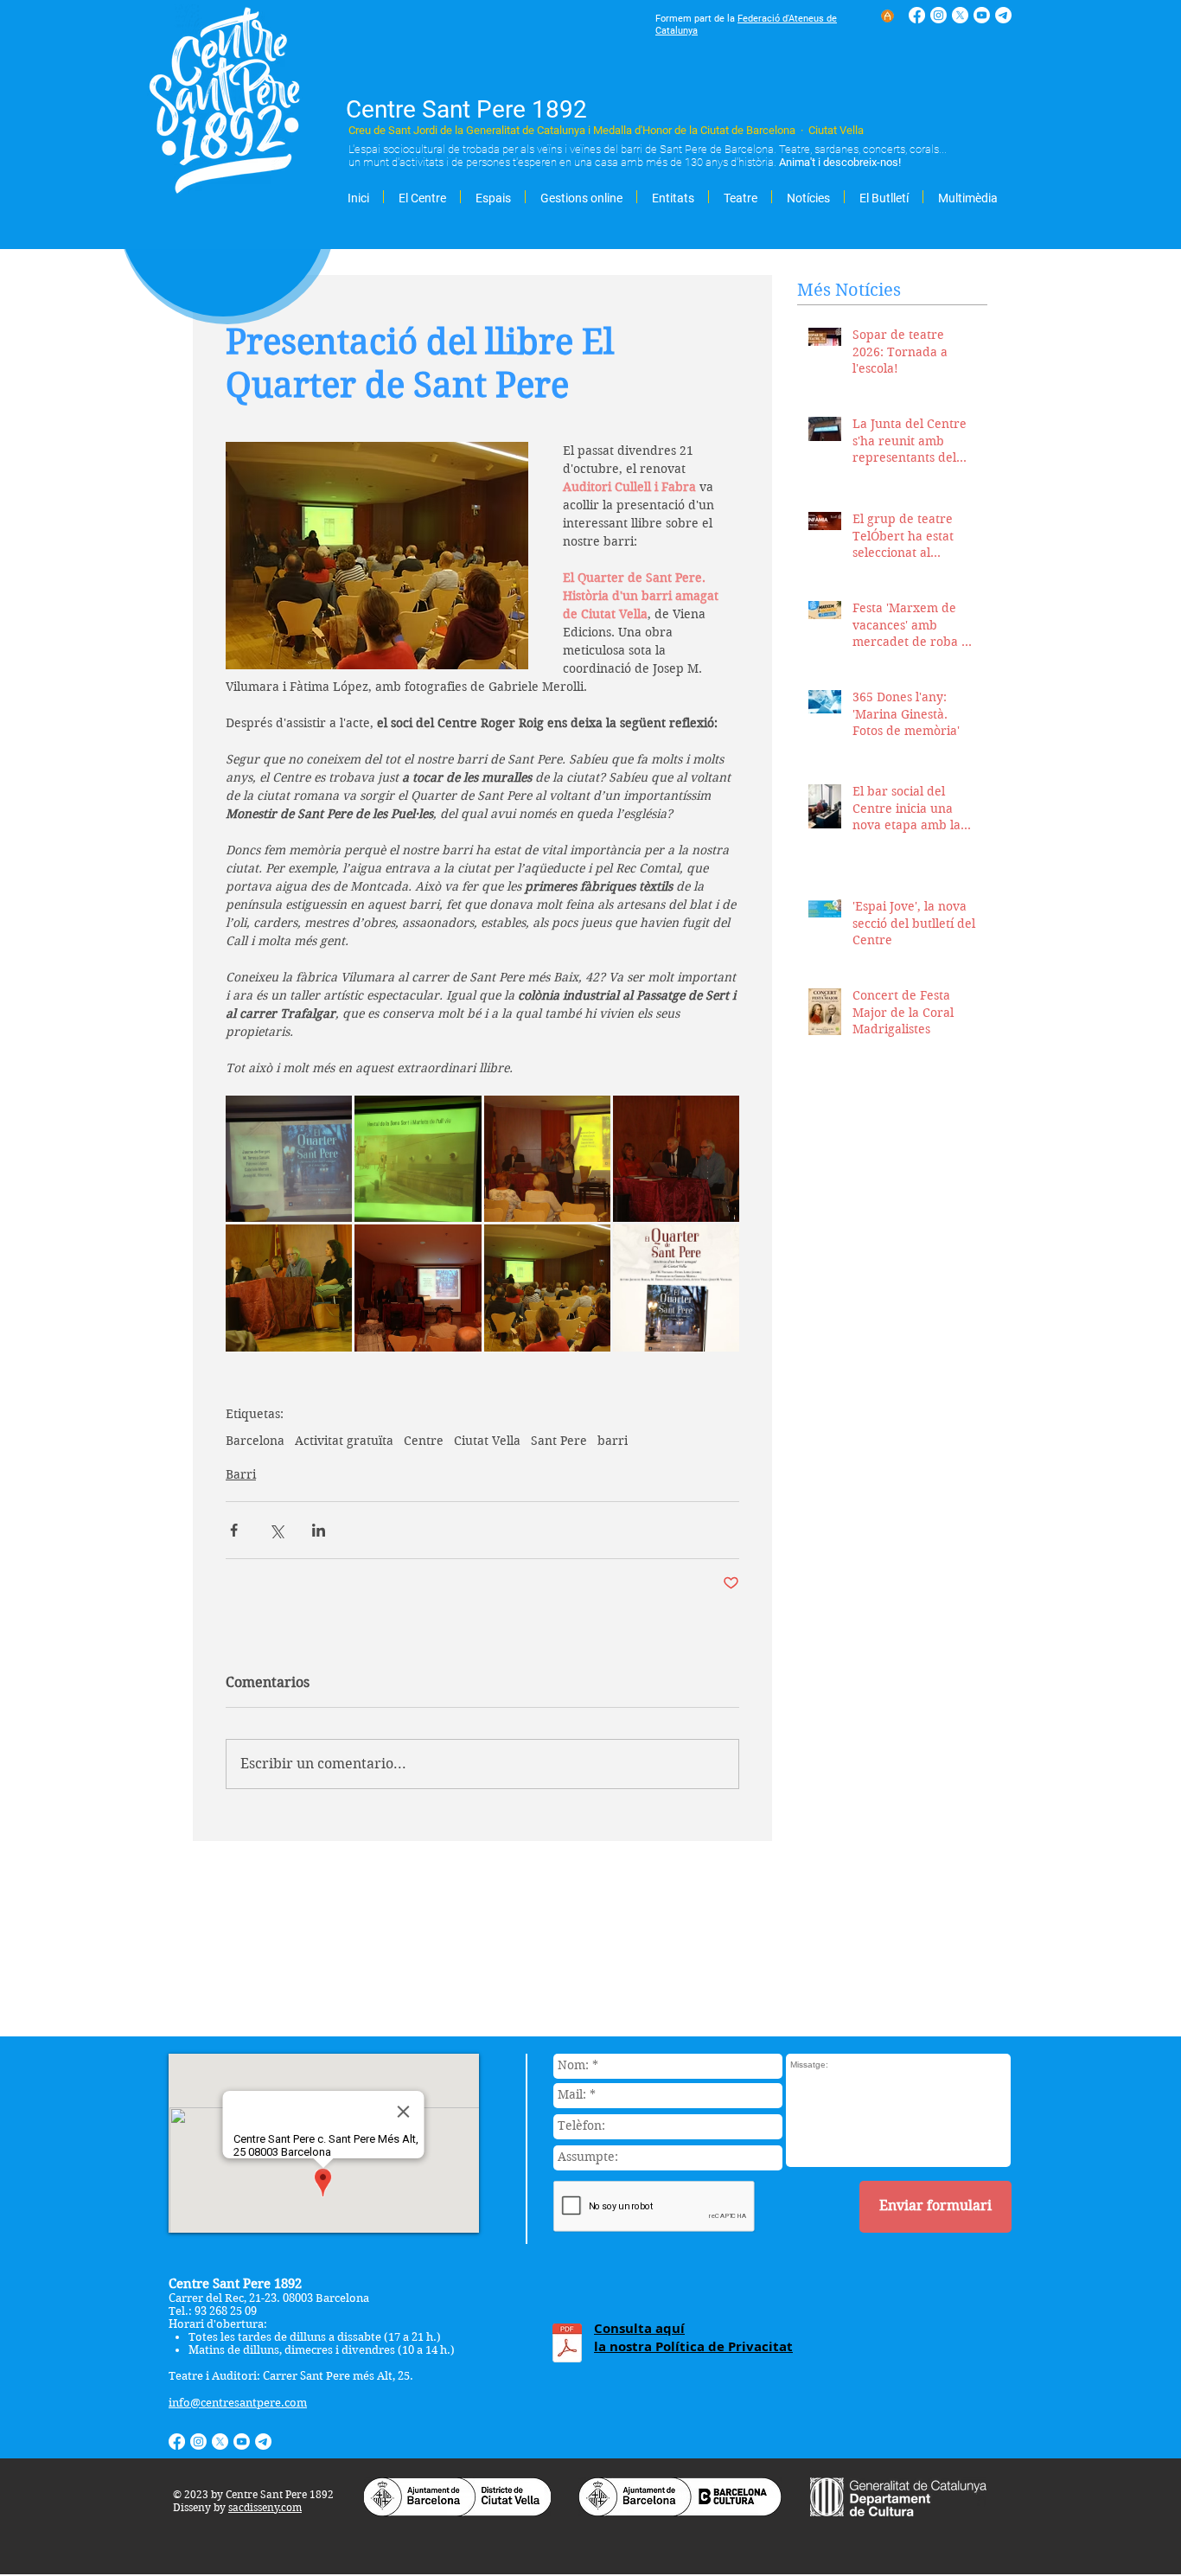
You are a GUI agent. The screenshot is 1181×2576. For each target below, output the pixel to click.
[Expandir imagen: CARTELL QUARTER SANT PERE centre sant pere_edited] (676, 1288)
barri (613, 1441)
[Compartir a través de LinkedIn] (319, 1530)
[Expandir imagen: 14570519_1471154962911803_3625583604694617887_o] (676, 1159)
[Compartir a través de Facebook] (234, 1530)
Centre (424, 1441)
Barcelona (255, 1441)
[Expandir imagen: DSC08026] (418, 1159)
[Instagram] (938, 15)
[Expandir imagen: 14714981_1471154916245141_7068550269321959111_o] (547, 1159)
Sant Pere (559, 1441)
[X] (960, 15)
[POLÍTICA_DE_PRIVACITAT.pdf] (567, 2345)
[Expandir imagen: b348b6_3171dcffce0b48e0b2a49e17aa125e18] (547, 1288)
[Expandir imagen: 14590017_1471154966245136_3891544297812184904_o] (289, 1288)
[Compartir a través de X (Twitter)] (276, 1530)
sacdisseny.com (265, 2507)
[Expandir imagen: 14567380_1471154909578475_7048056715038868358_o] (289, 1159)
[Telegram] (1003, 15)
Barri (241, 1474)
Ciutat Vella (487, 1441)
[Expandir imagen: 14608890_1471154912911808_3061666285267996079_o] (418, 1288)
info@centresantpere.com (238, 2403)
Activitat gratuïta (344, 1441)
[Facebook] (917, 15)
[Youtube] (982, 15)
